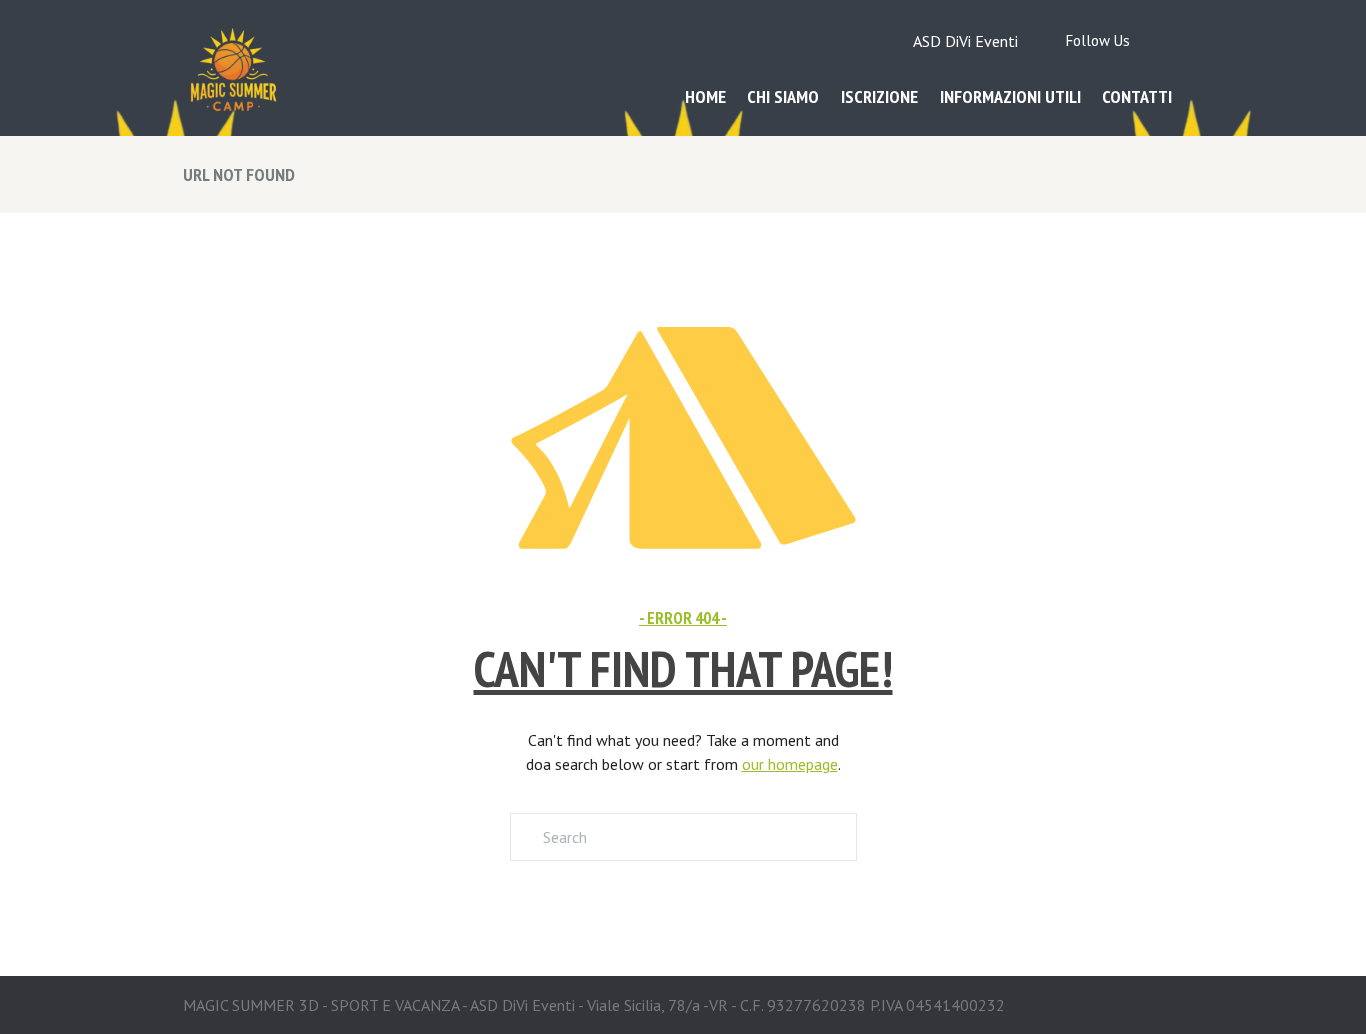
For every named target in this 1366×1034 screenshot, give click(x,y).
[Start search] (525, 837)
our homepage (790, 764)
